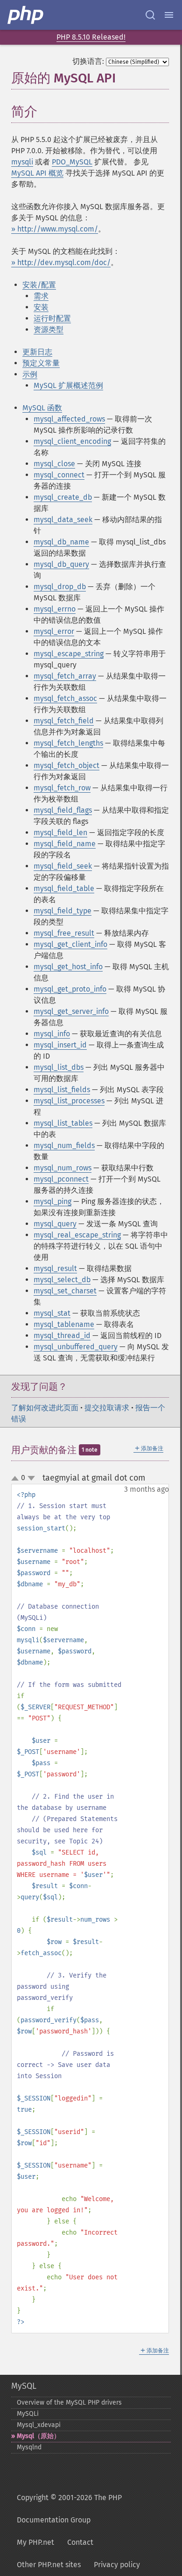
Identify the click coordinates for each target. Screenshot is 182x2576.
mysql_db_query (61, 564)
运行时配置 (52, 318)
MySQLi (28, 2414)
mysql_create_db (63, 497)
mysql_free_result (64, 933)
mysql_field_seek (63, 866)
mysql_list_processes (69, 1101)
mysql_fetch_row (62, 788)
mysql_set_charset (65, 1291)
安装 (41, 307)
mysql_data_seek (63, 520)
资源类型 (49, 330)
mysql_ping (52, 1201)
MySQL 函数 (42, 408)
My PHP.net (35, 2542)
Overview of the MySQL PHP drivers (69, 2403)
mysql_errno (55, 609)
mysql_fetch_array (65, 676)
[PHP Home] (26, 15)
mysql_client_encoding (72, 441)
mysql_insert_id (60, 1045)
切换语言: (88, 61)
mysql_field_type (63, 911)
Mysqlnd (29, 2447)
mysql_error (54, 631)
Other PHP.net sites (49, 2565)
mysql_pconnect (61, 1179)
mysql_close (54, 464)
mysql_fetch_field (64, 721)
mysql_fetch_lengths (68, 743)
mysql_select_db (62, 1280)
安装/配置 (39, 285)
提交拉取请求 (107, 1408)
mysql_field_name (65, 844)
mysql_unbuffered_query (76, 1347)
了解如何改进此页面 (45, 1408)
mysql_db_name (61, 542)
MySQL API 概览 (37, 173)
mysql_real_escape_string (77, 1235)
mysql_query (55, 1224)
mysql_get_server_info (71, 1011)
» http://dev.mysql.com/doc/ (61, 262)
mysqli (22, 162)
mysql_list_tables (63, 1123)
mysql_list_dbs (59, 1067)
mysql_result (55, 1268)
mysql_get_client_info (70, 944)
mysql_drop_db (60, 587)
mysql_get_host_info (68, 967)
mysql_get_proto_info (70, 989)
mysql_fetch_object (66, 765)
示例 (30, 374)
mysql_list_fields (62, 1090)
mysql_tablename (64, 1324)
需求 (41, 296)
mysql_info (52, 1034)
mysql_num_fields (64, 1145)
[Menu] (169, 15)
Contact (80, 2542)
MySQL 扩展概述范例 (68, 385)
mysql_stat (52, 1313)
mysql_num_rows (63, 1168)
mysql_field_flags (63, 810)
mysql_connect (59, 475)
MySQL (24, 2386)
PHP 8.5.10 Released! (91, 37)
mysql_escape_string (69, 654)
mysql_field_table (64, 888)
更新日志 (37, 352)
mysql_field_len (60, 833)
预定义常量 (41, 363)
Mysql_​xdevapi (39, 2425)
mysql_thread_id (62, 1336)
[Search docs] (150, 15)
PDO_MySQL (72, 162)
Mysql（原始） (38, 2436)
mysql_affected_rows (69, 419)
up (17, 1479)
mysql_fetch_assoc (65, 698)
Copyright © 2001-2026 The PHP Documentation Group (69, 2509)
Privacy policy (117, 2565)
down (31, 1478)
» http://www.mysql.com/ (55, 229)
